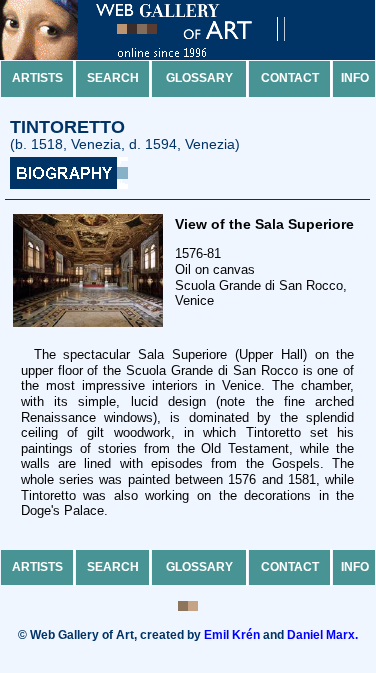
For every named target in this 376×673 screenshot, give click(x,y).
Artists (37, 78)
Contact (290, 78)
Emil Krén (232, 635)
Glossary (199, 78)
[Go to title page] (160, 55)
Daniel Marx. (322, 635)
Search (113, 78)
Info (355, 78)
